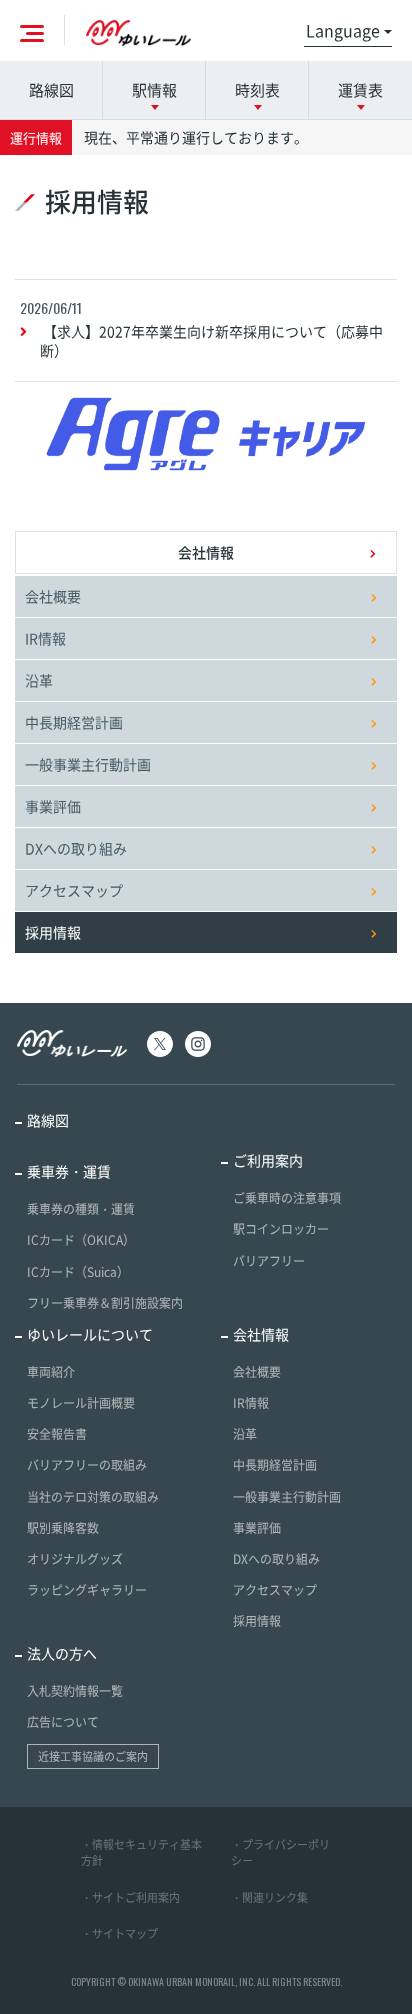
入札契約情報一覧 (75, 1691)
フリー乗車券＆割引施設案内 (105, 1303)
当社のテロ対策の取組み (93, 1497)
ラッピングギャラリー (87, 1590)
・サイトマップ (119, 1933)
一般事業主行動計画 (88, 764)
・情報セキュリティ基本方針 (141, 1853)
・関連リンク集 (269, 1897)
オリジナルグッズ (75, 1559)
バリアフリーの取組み (87, 1465)
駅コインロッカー (281, 1229)
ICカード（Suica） (78, 1272)
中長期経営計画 (74, 722)
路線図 (51, 90)
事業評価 (53, 806)
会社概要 (53, 596)
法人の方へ (62, 1653)
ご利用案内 (268, 1160)
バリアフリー (269, 1261)
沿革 (39, 680)
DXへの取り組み (76, 848)
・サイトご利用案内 (130, 1897)
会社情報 (206, 552)
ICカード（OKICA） (81, 1240)
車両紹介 (51, 1372)
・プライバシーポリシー (280, 1853)
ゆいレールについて (90, 1334)
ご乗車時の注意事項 (287, 1198)
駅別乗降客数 (63, 1528)
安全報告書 (57, 1434)
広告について (63, 1722)
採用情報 (257, 1621)
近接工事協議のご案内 (93, 1756)
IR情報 (45, 638)
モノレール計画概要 (81, 1403)
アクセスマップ (74, 890)
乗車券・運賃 (69, 1171)
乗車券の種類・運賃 (81, 1209)
